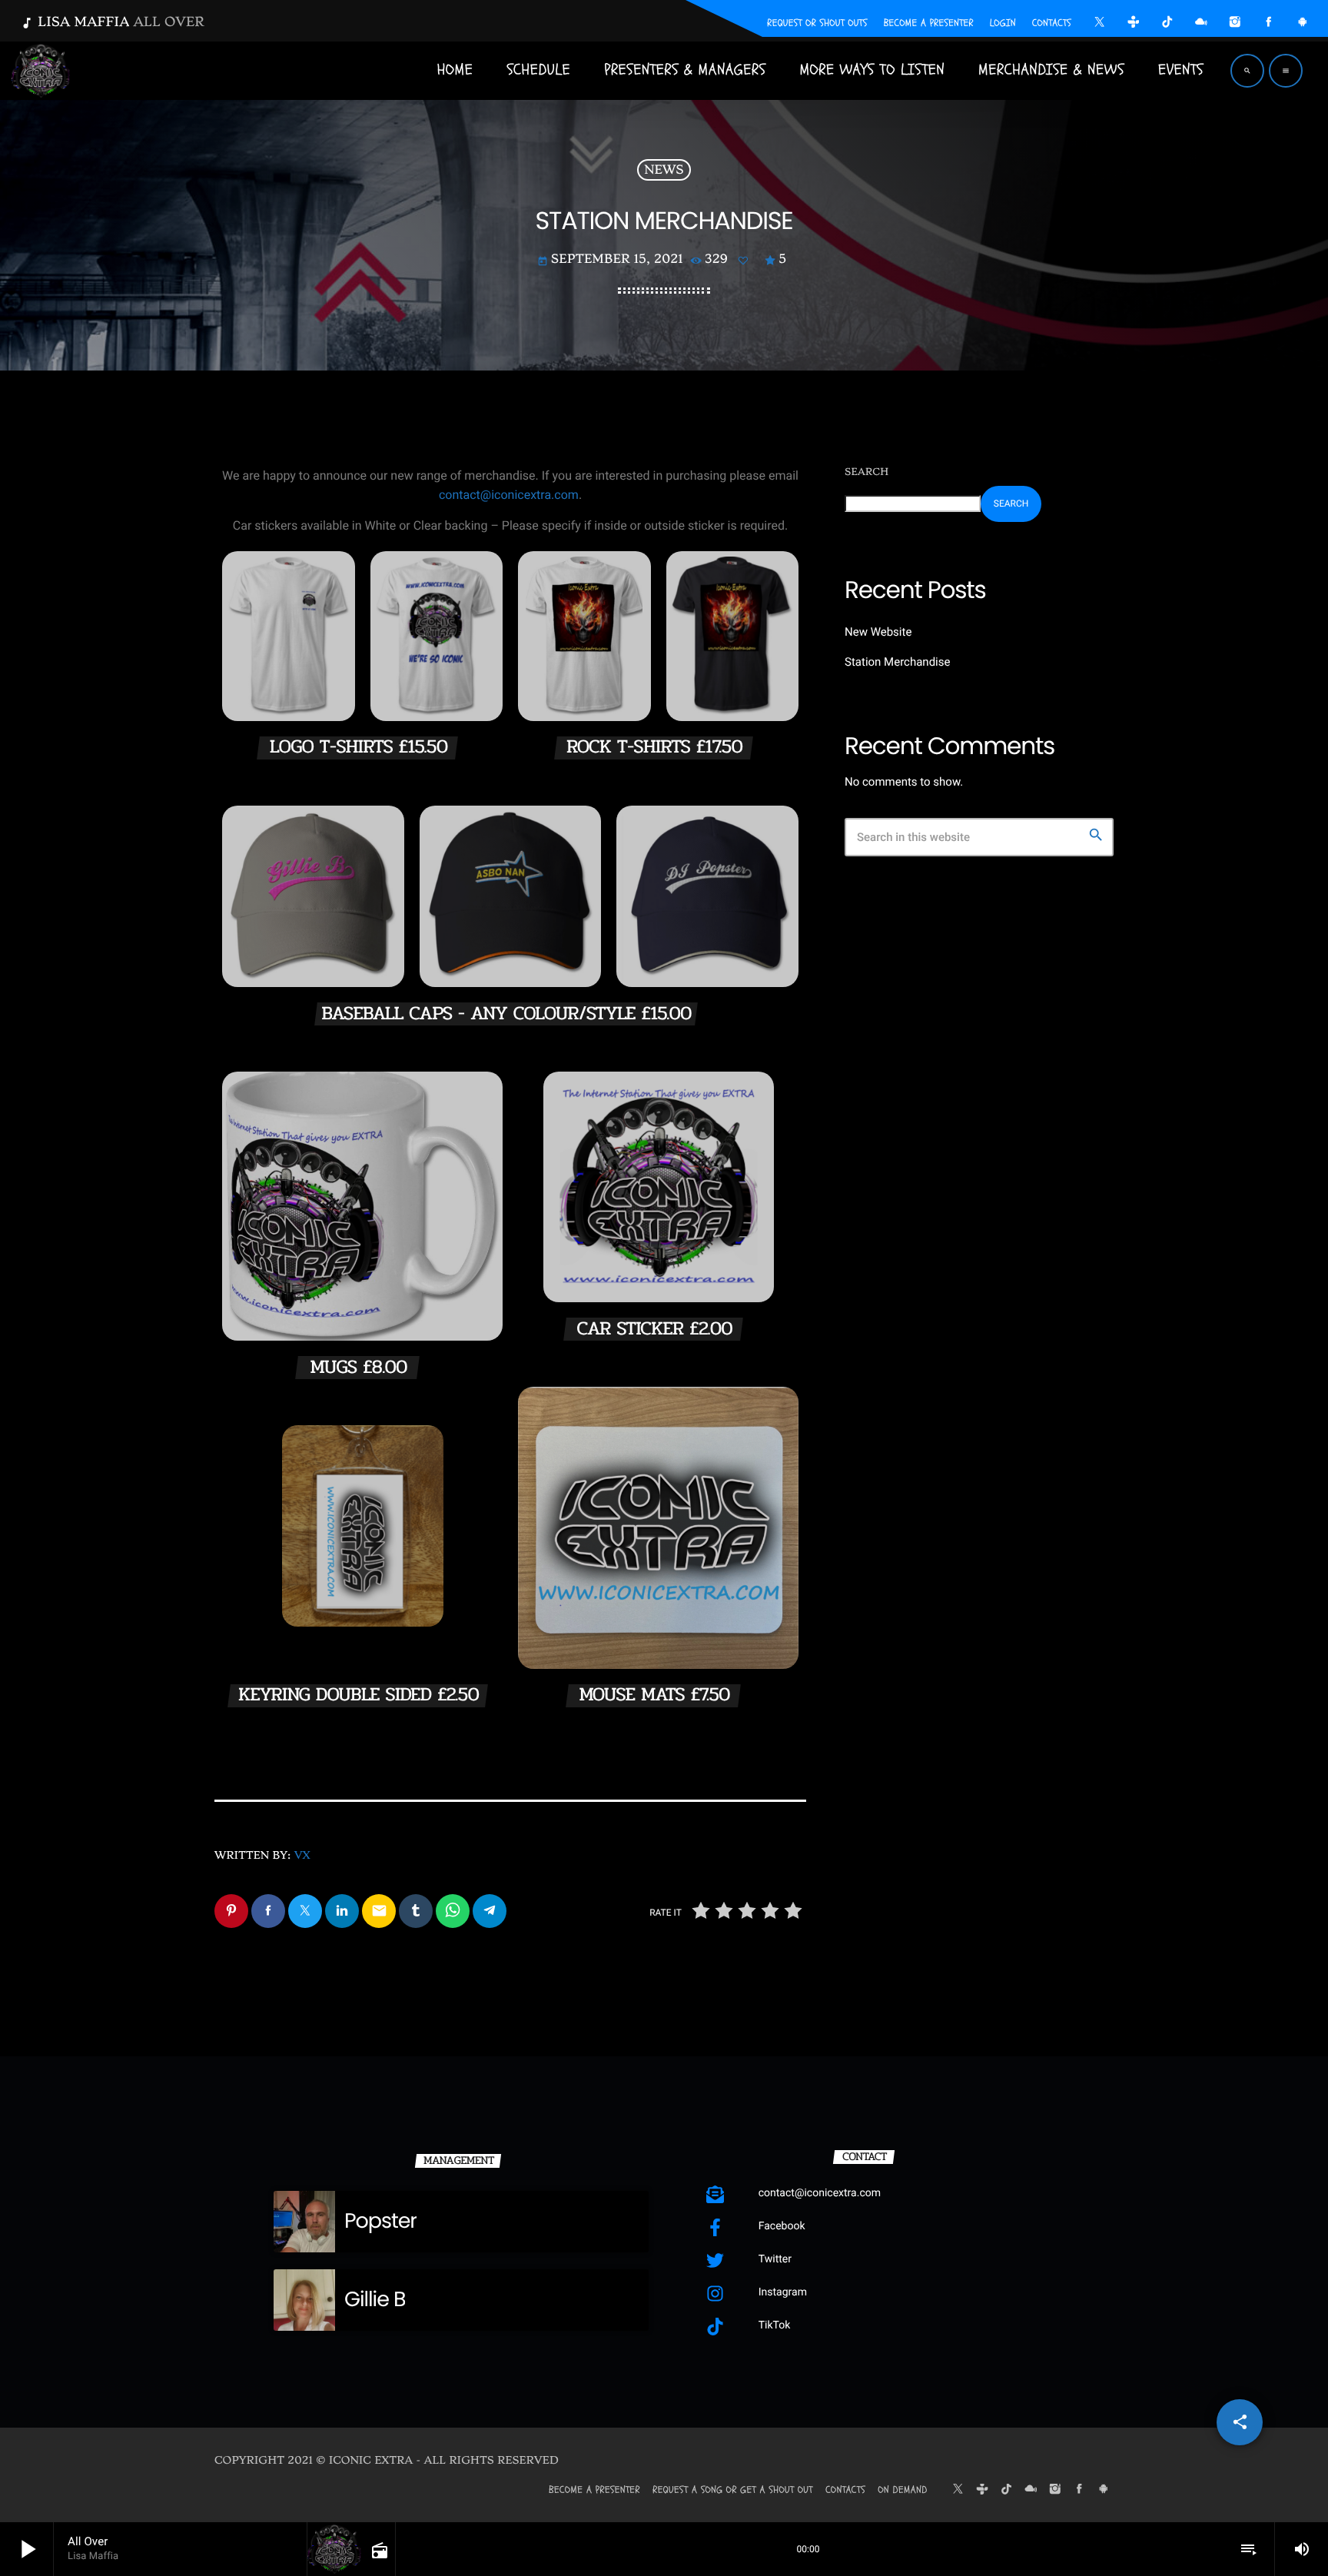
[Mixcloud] (1201, 24)
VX (302, 1856)
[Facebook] (1269, 24)
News (664, 170)
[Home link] (41, 71)
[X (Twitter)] (1100, 24)
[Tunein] (1134, 24)
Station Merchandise (897, 662)
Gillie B (375, 2300)
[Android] (1303, 24)
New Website (878, 632)
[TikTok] (1167, 24)
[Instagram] (1235, 24)
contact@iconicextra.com (509, 495)
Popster (380, 2221)
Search (867, 472)
